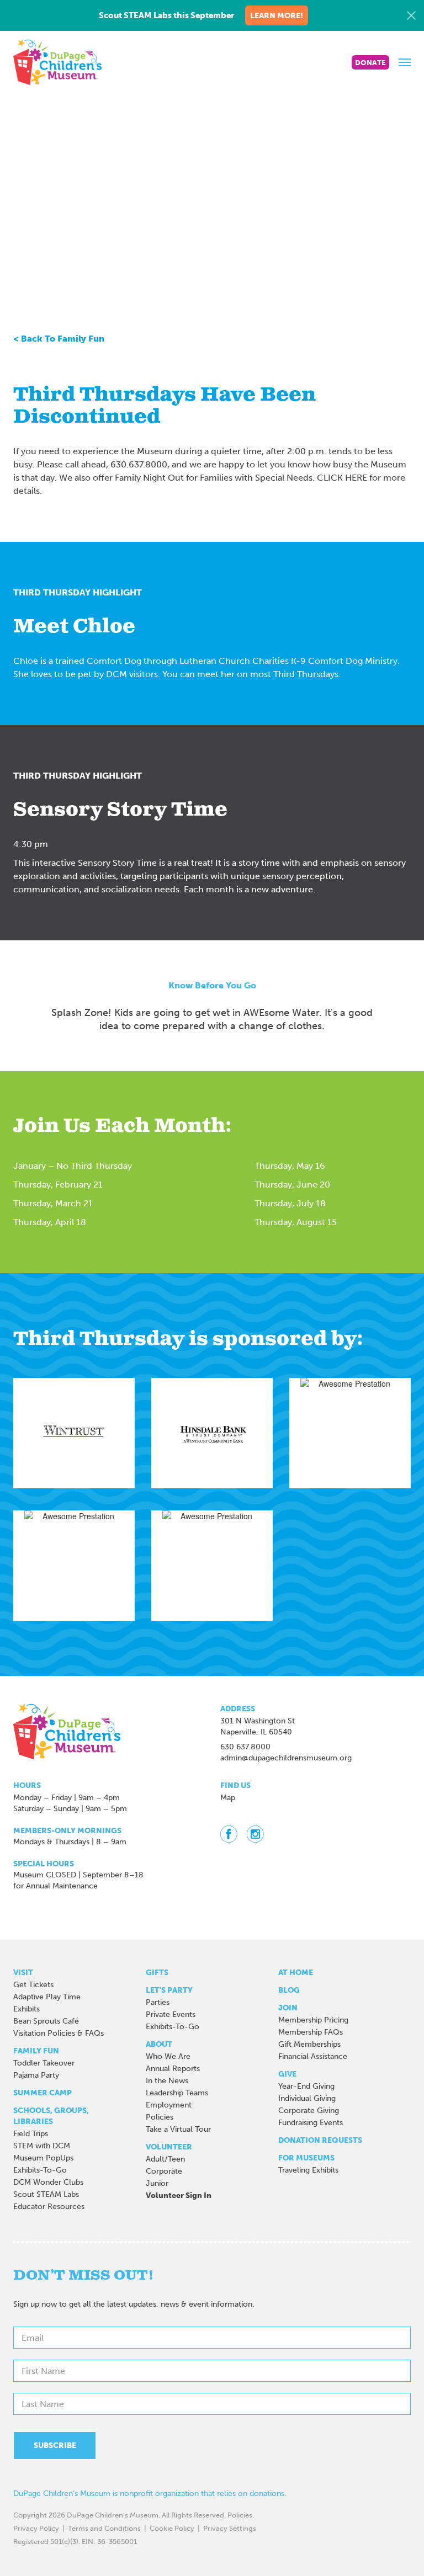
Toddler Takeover (44, 2063)
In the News (167, 2081)
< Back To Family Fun (59, 339)
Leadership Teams (177, 2093)
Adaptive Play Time (47, 1997)
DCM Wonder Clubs (48, 2182)
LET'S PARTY (169, 1990)
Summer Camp (43, 2093)
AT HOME (296, 1973)
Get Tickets (33, 1985)
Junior (157, 2183)
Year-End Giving (306, 2086)
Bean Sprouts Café (46, 2021)
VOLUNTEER (169, 2147)
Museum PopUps (43, 2158)
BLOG (289, 1990)
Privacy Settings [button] (230, 2528)
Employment (169, 2105)
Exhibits (26, 2009)
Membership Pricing (313, 2020)
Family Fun (36, 2051)
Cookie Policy (172, 2528)
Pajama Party (36, 2075)
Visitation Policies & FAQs (59, 2033)
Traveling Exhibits (308, 2170)
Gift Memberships (309, 2044)
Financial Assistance (313, 2056)
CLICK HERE (342, 478)
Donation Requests (320, 2140)
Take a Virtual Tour (178, 2129)
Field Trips (31, 2134)
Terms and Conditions (104, 2528)
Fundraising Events (311, 2123)
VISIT (23, 1973)
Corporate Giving (309, 2111)
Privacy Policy (36, 2528)
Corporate (164, 2171)
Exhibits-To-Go (40, 2170)
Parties (158, 2002)
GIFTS (157, 1973)
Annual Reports (173, 2069)
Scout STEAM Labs (46, 2194)
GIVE (287, 2074)
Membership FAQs (311, 2032)
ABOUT (159, 2044)
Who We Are (168, 2056)
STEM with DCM (42, 2146)
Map (228, 1798)
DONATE (370, 63)
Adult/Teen (165, 2159)
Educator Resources (49, 2207)
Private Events (171, 2015)
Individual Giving (307, 2098)
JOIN (288, 2008)
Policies (160, 2117)
